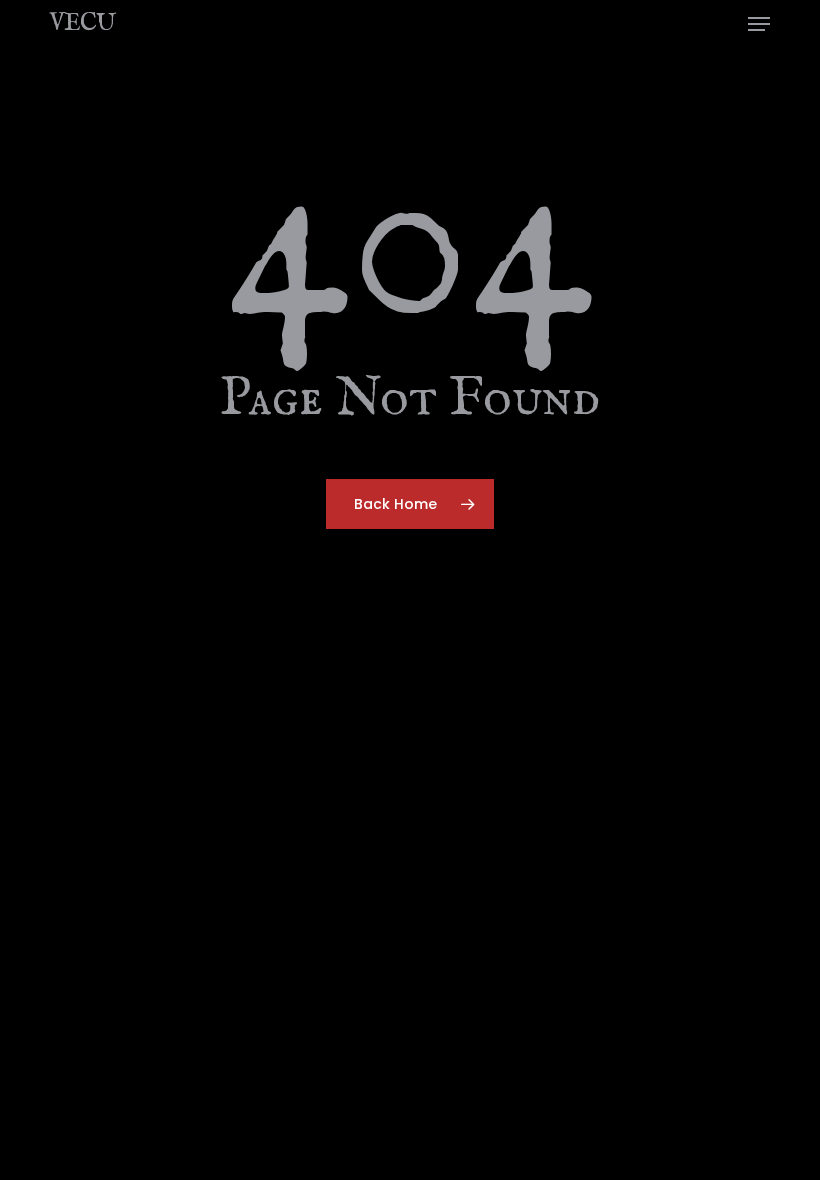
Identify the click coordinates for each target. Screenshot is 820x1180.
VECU (82, 24)
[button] (759, 24)
